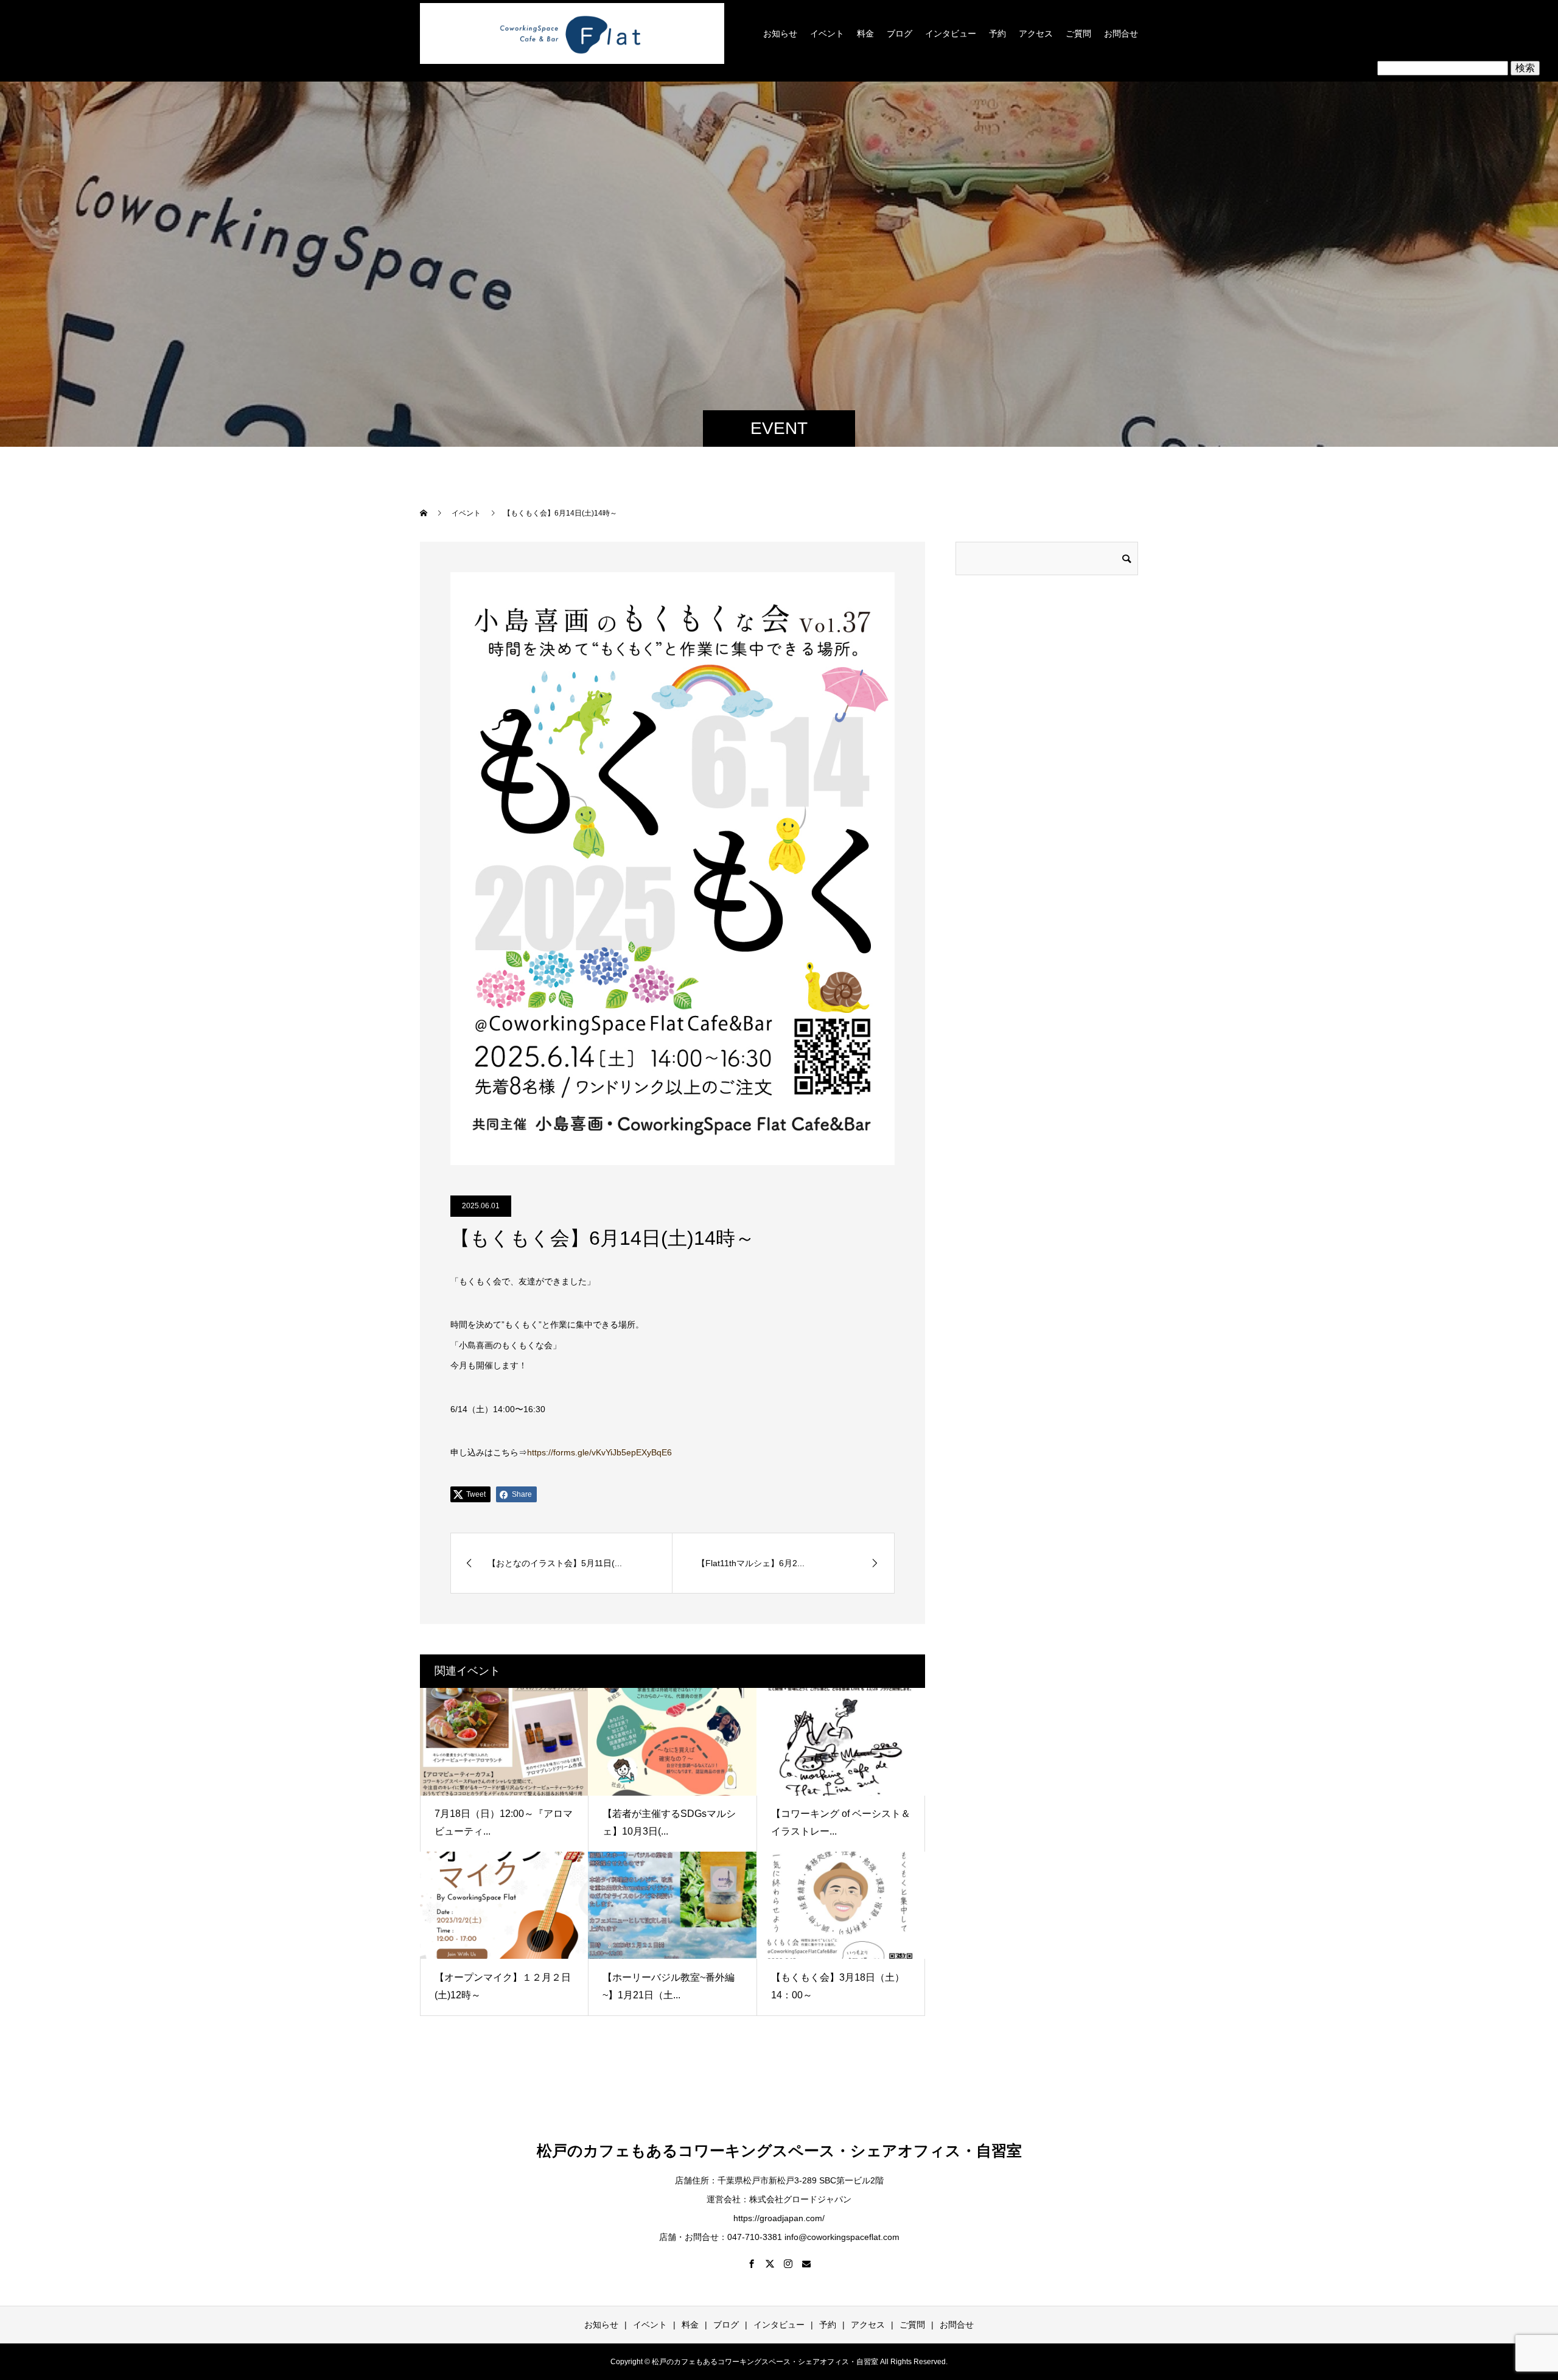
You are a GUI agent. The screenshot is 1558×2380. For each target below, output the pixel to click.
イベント (827, 33)
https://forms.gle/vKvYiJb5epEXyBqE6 (599, 1452)
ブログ (900, 33)
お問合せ (1121, 33)
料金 (865, 33)
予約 (997, 33)
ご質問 (1078, 33)
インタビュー (951, 33)
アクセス (1036, 33)
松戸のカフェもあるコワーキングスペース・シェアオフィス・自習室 (779, 2151)
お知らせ (780, 33)
